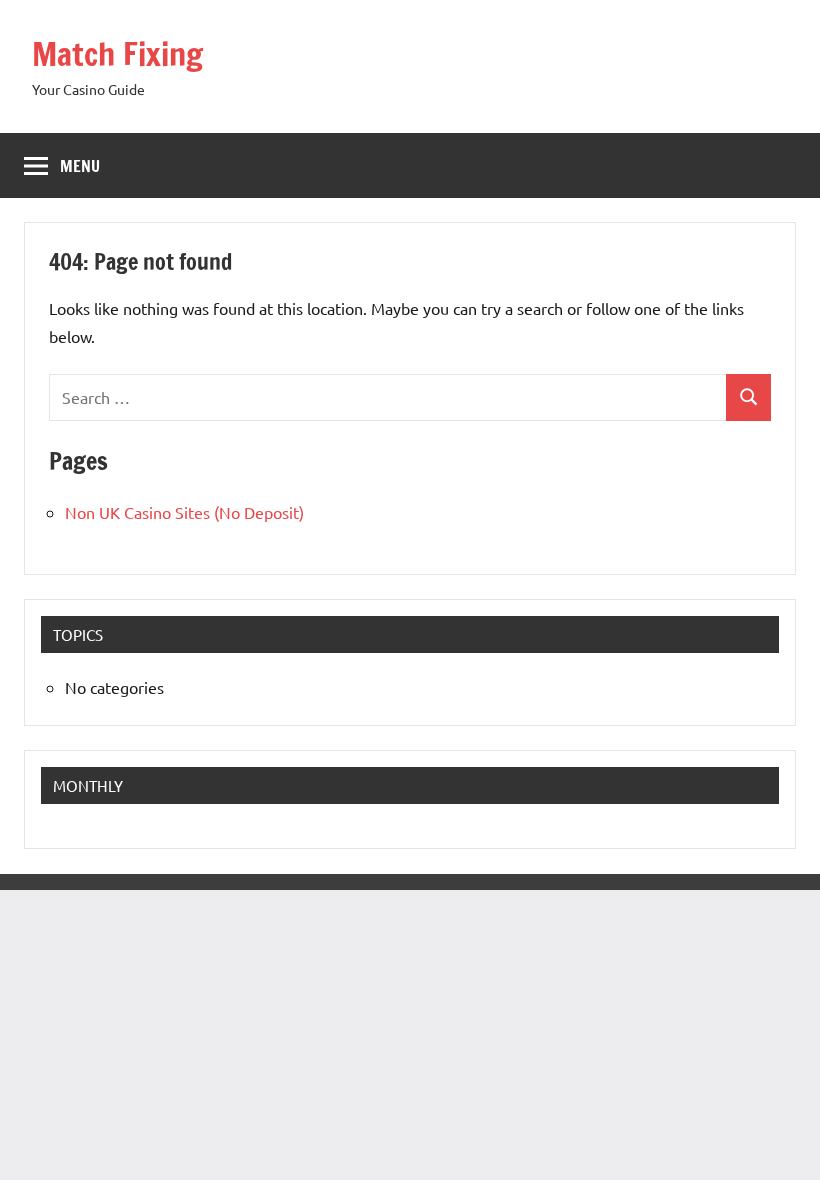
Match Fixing (117, 54)
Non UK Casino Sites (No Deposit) (184, 512)
